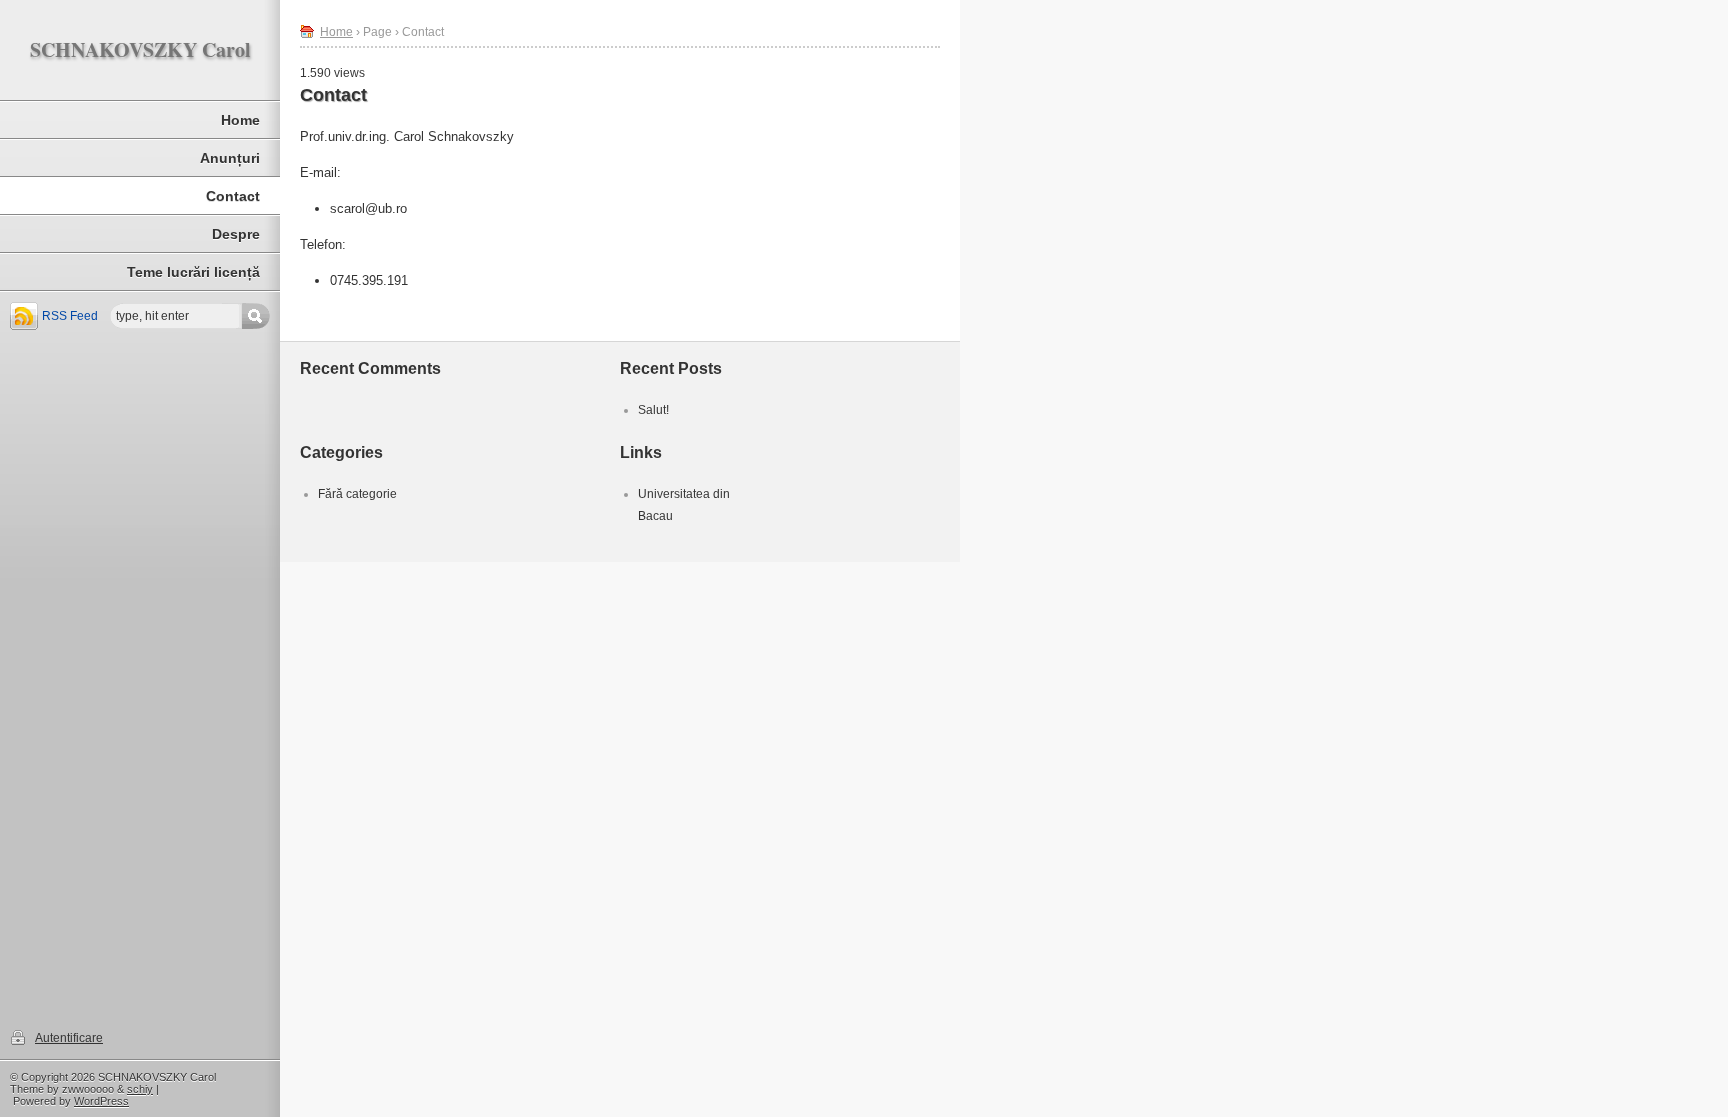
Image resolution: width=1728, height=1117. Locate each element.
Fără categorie (357, 494)
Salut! (653, 410)
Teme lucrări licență (193, 272)
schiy (140, 1089)
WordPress (101, 1101)
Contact (233, 196)
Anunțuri (230, 158)
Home (240, 120)
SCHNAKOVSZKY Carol (140, 49)
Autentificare (69, 1038)
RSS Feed (70, 316)
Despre (236, 234)
